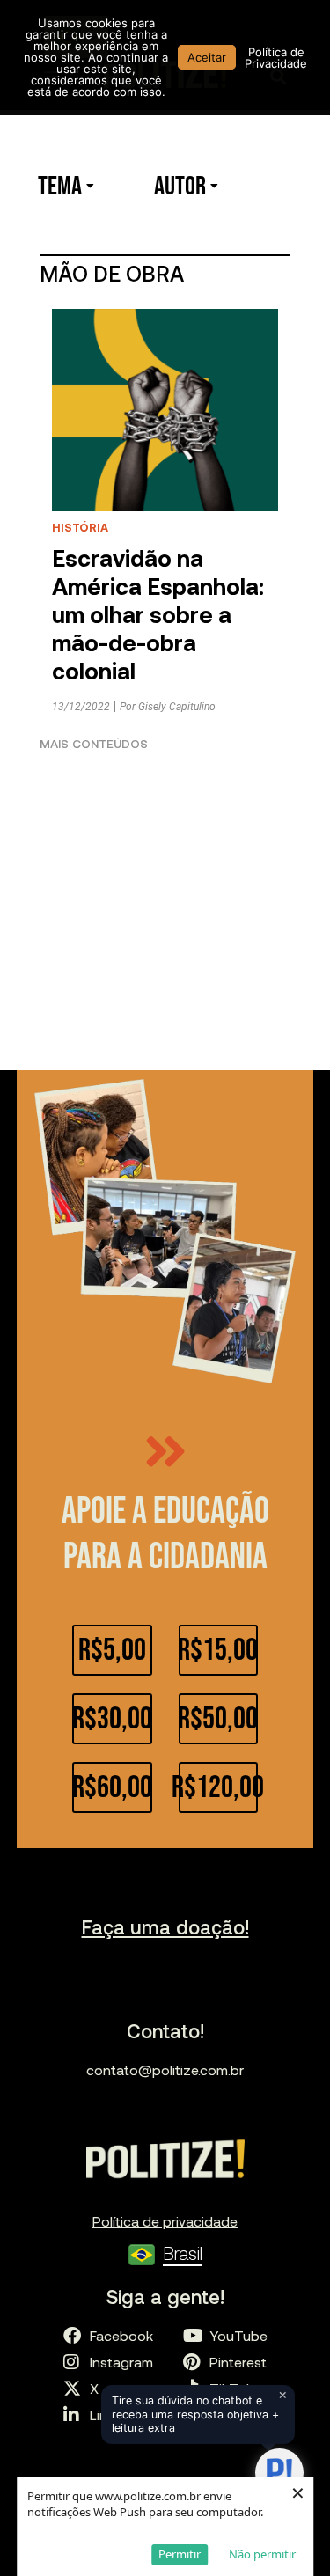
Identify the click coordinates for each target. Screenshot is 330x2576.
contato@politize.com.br (165, 2070)
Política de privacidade (165, 2221)
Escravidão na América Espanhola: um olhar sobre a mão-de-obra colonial (158, 614)
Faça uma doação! (165, 1926)
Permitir (180, 2554)
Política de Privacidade (276, 58)
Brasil (183, 2253)
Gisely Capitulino (177, 707)
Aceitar (207, 57)
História (80, 527)
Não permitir (262, 2554)
